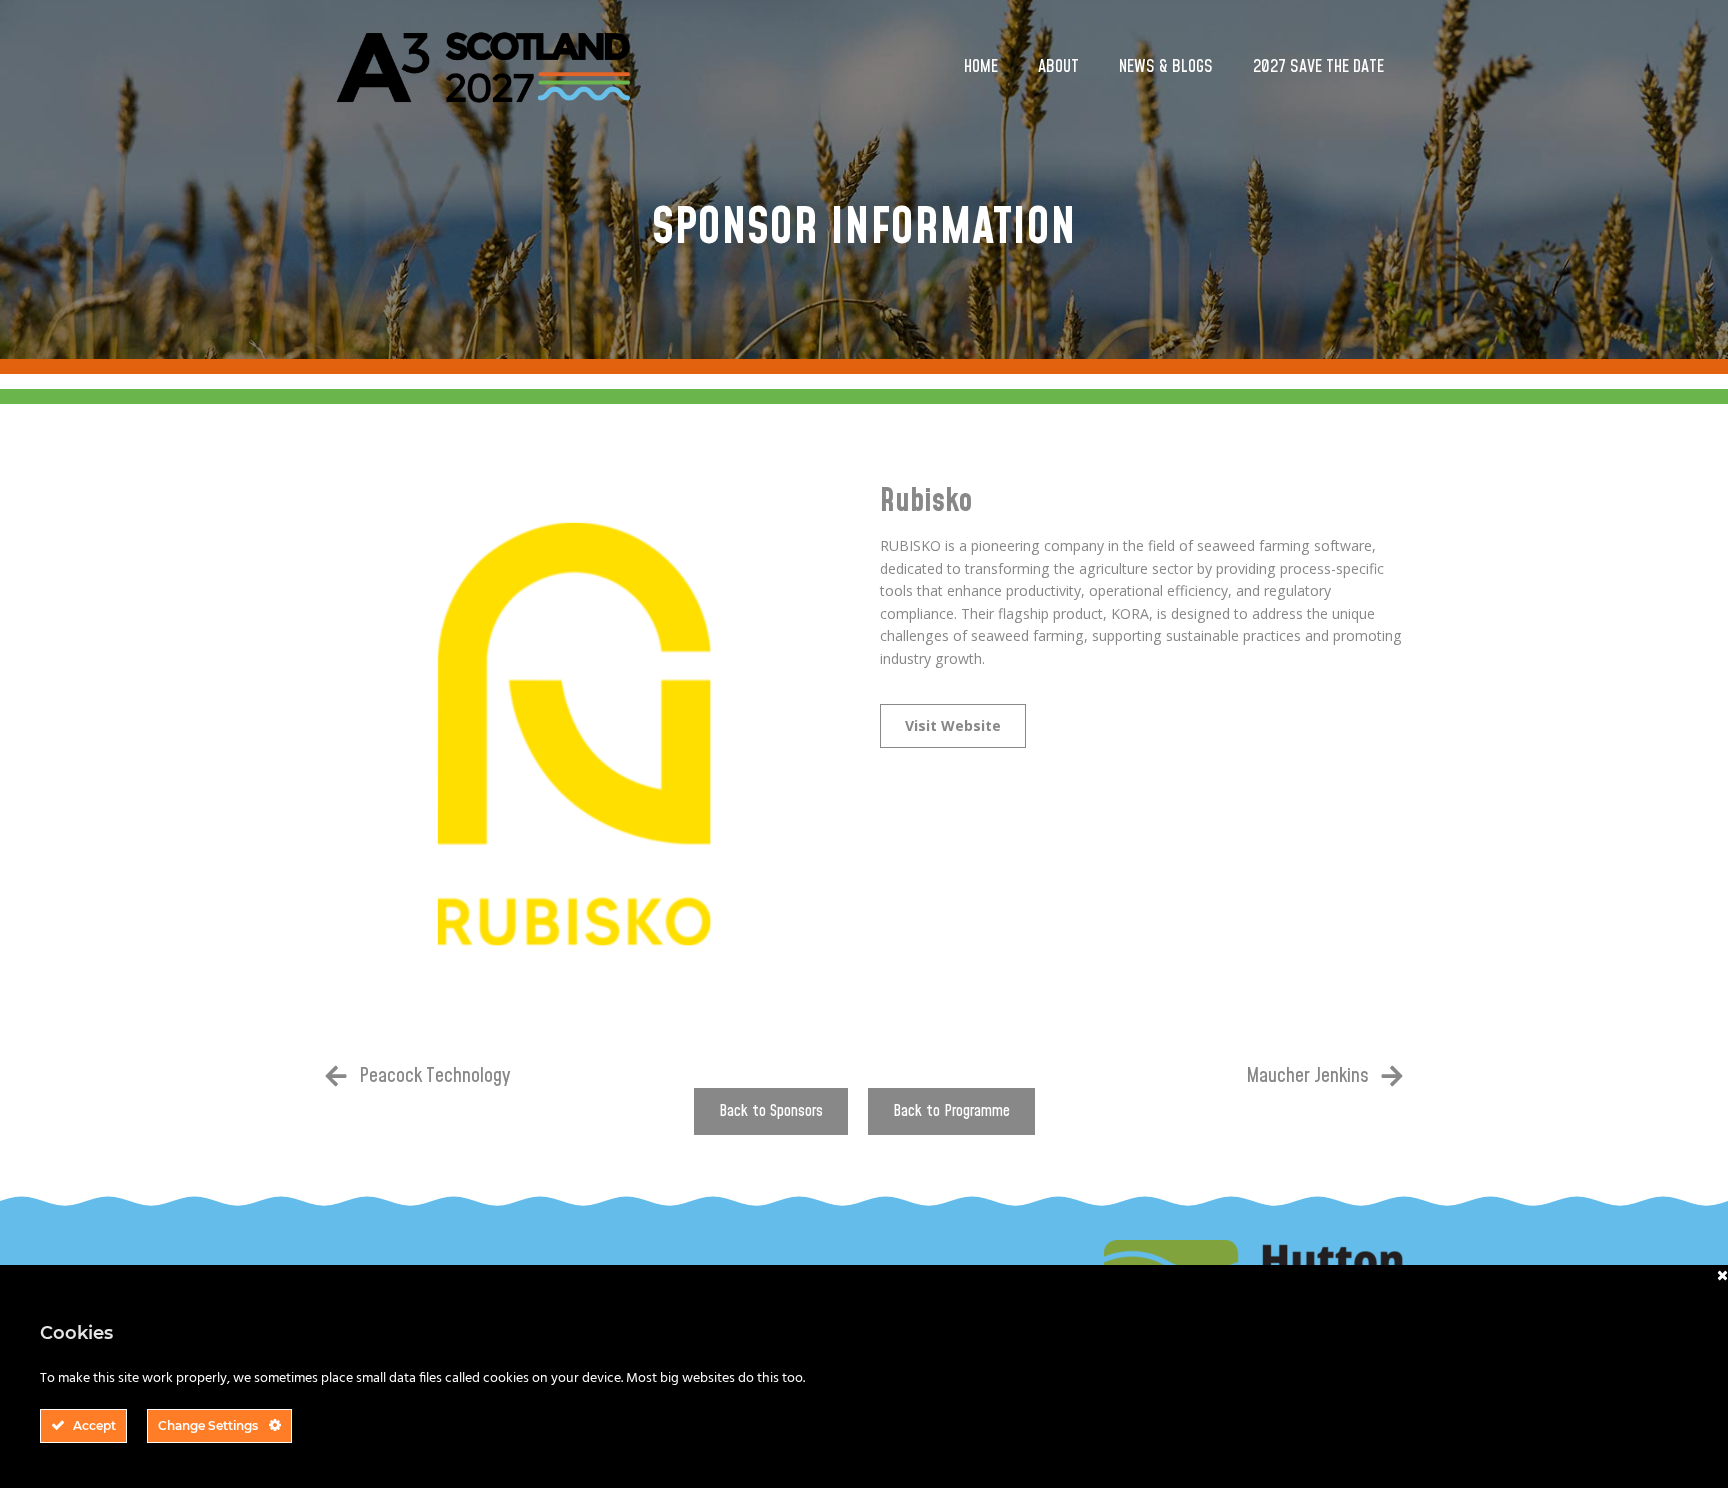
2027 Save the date (1318, 67)
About (1058, 67)
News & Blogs (1166, 67)
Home (981, 67)
